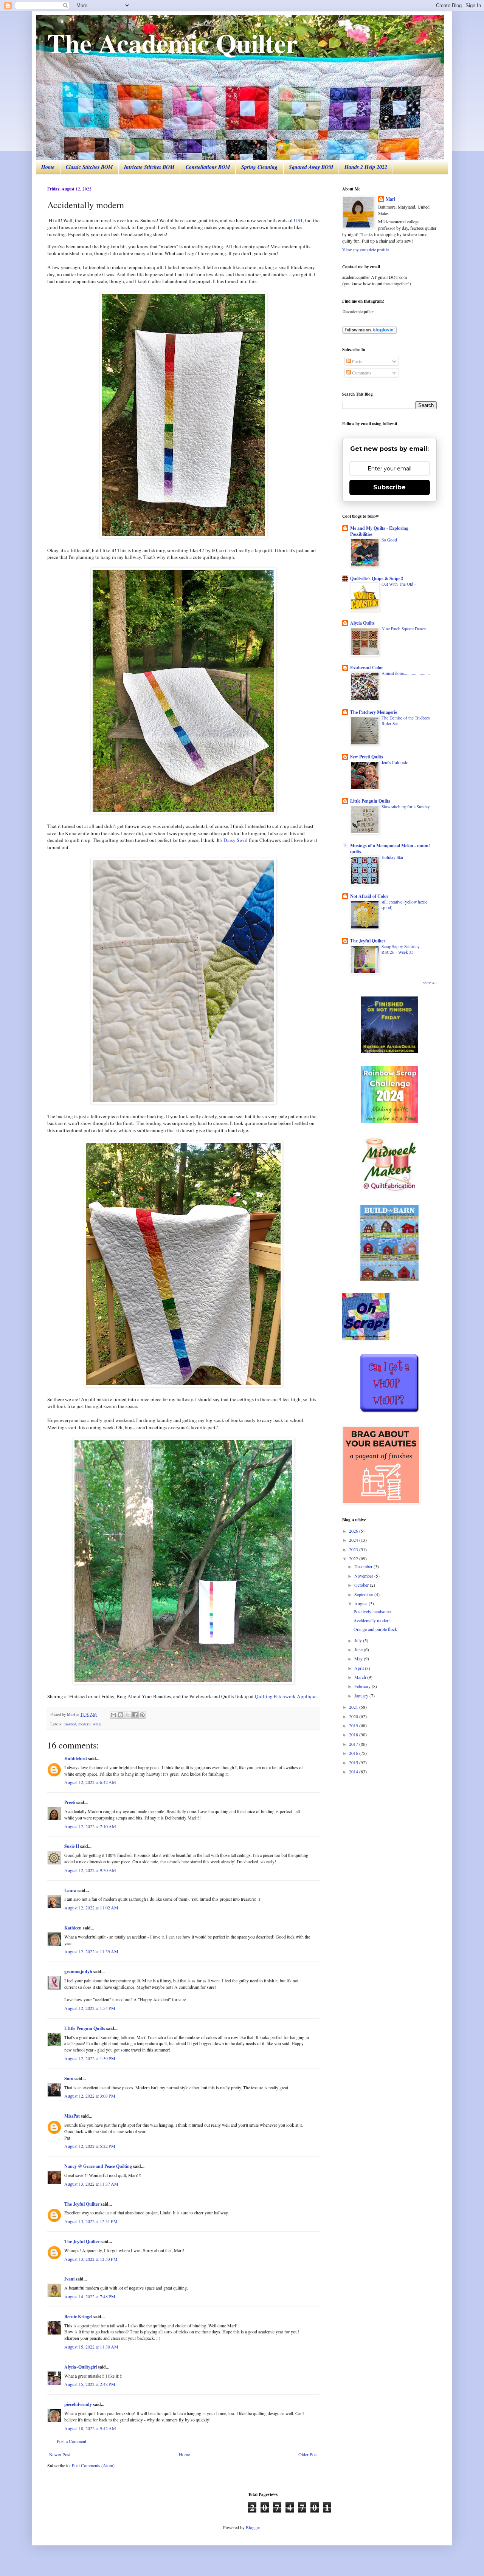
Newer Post (60, 2454)
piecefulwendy (78, 2404)
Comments (361, 373)
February (363, 1686)
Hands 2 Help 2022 (366, 167)
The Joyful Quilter (82, 2204)
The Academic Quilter (172, 43)
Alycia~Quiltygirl (81, 2367)
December (364, 1566)
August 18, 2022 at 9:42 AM (90, 2428)
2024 (354, 1540)
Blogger (253, 2527)
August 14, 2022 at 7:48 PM (90, 2296)
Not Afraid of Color (369, 896)
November (364, 1576)
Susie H (72, 1846)
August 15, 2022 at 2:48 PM (90, 2384)
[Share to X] (128, 1715)
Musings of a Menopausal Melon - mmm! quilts (390, 849)
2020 (354, 1716)
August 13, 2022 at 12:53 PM (91, 2259)
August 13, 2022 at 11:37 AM (91, 2184)
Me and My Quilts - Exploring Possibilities (379, 531)
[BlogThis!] (121, 1715)
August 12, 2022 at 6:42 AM (90, 1782)
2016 (354, 1753)
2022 (354, 1558)
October (362, 1585)
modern (84, 1724)
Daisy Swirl (236, 840)
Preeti (70, 1802)
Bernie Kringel (78, 2317)
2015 (354, 1762)
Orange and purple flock (375, 1629)
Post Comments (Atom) (93, 2465)
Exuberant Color (367, 668)
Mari (390, 199)
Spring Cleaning (259, 167)
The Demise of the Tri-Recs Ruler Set (406, 721)
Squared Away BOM (311, 167)
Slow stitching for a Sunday (406, 807)
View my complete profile (365, 249)
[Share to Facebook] (135, 1715)
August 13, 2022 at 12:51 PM (91, 2221)
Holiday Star (392, 857)
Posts (356, 361)
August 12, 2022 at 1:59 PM (90, 2058)
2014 (354, 1771)
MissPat (72, 2116)
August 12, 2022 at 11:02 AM (91, 1908)
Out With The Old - (399, 584)
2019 (354, 1725)
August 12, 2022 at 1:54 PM (90, 2008)
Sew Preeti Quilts (367, 757)
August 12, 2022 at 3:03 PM (90, 2096)
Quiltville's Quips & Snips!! (377, 578)
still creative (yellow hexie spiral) (404, 905)
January (362, 1696)
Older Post (308, 2454)
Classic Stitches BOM (89, 167)
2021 (354, 1707)
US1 (298, 220)
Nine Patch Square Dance (404, 629)
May (359, 1659)
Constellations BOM (208, 167)
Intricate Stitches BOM (149, 167)
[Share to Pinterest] (142, 1715)
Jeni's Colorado (395, 762)
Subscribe (389, 487)
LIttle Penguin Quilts (85, 2028)
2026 (354, 1531)
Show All (430, 983)
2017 (354, 1744)
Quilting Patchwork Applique (286, 1696)
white (97, 1724)
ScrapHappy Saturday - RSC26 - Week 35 (402, 949)
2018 (354, 1734)
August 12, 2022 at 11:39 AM (91, 1951)
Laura (70, 1890)
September (364, 1594)
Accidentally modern (372, 1620)
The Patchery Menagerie (374, 712)
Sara (69, 2079)
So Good (389, 540)
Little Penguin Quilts (370, 801)
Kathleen (73, 1928)
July (359, 1640)
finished (70, 1724)
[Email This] (113, 1715)
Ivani (69, 2279)
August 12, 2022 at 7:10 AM (90, 1826)
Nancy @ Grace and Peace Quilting (98, 2166)
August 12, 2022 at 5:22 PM (90, 2146)
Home (48, 167)
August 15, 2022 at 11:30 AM (91, 2347)
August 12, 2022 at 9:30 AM (90, 1870)
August (361, 1603)
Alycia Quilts (362, 623)
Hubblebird (76, 1758)
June (359, 1649)
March (361, 1677)
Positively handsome (372, 1611)
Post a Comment (71, 2441)
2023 (354, 1549)
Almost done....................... (406, 673)
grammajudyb (78, 1972)
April (360, 1668)
